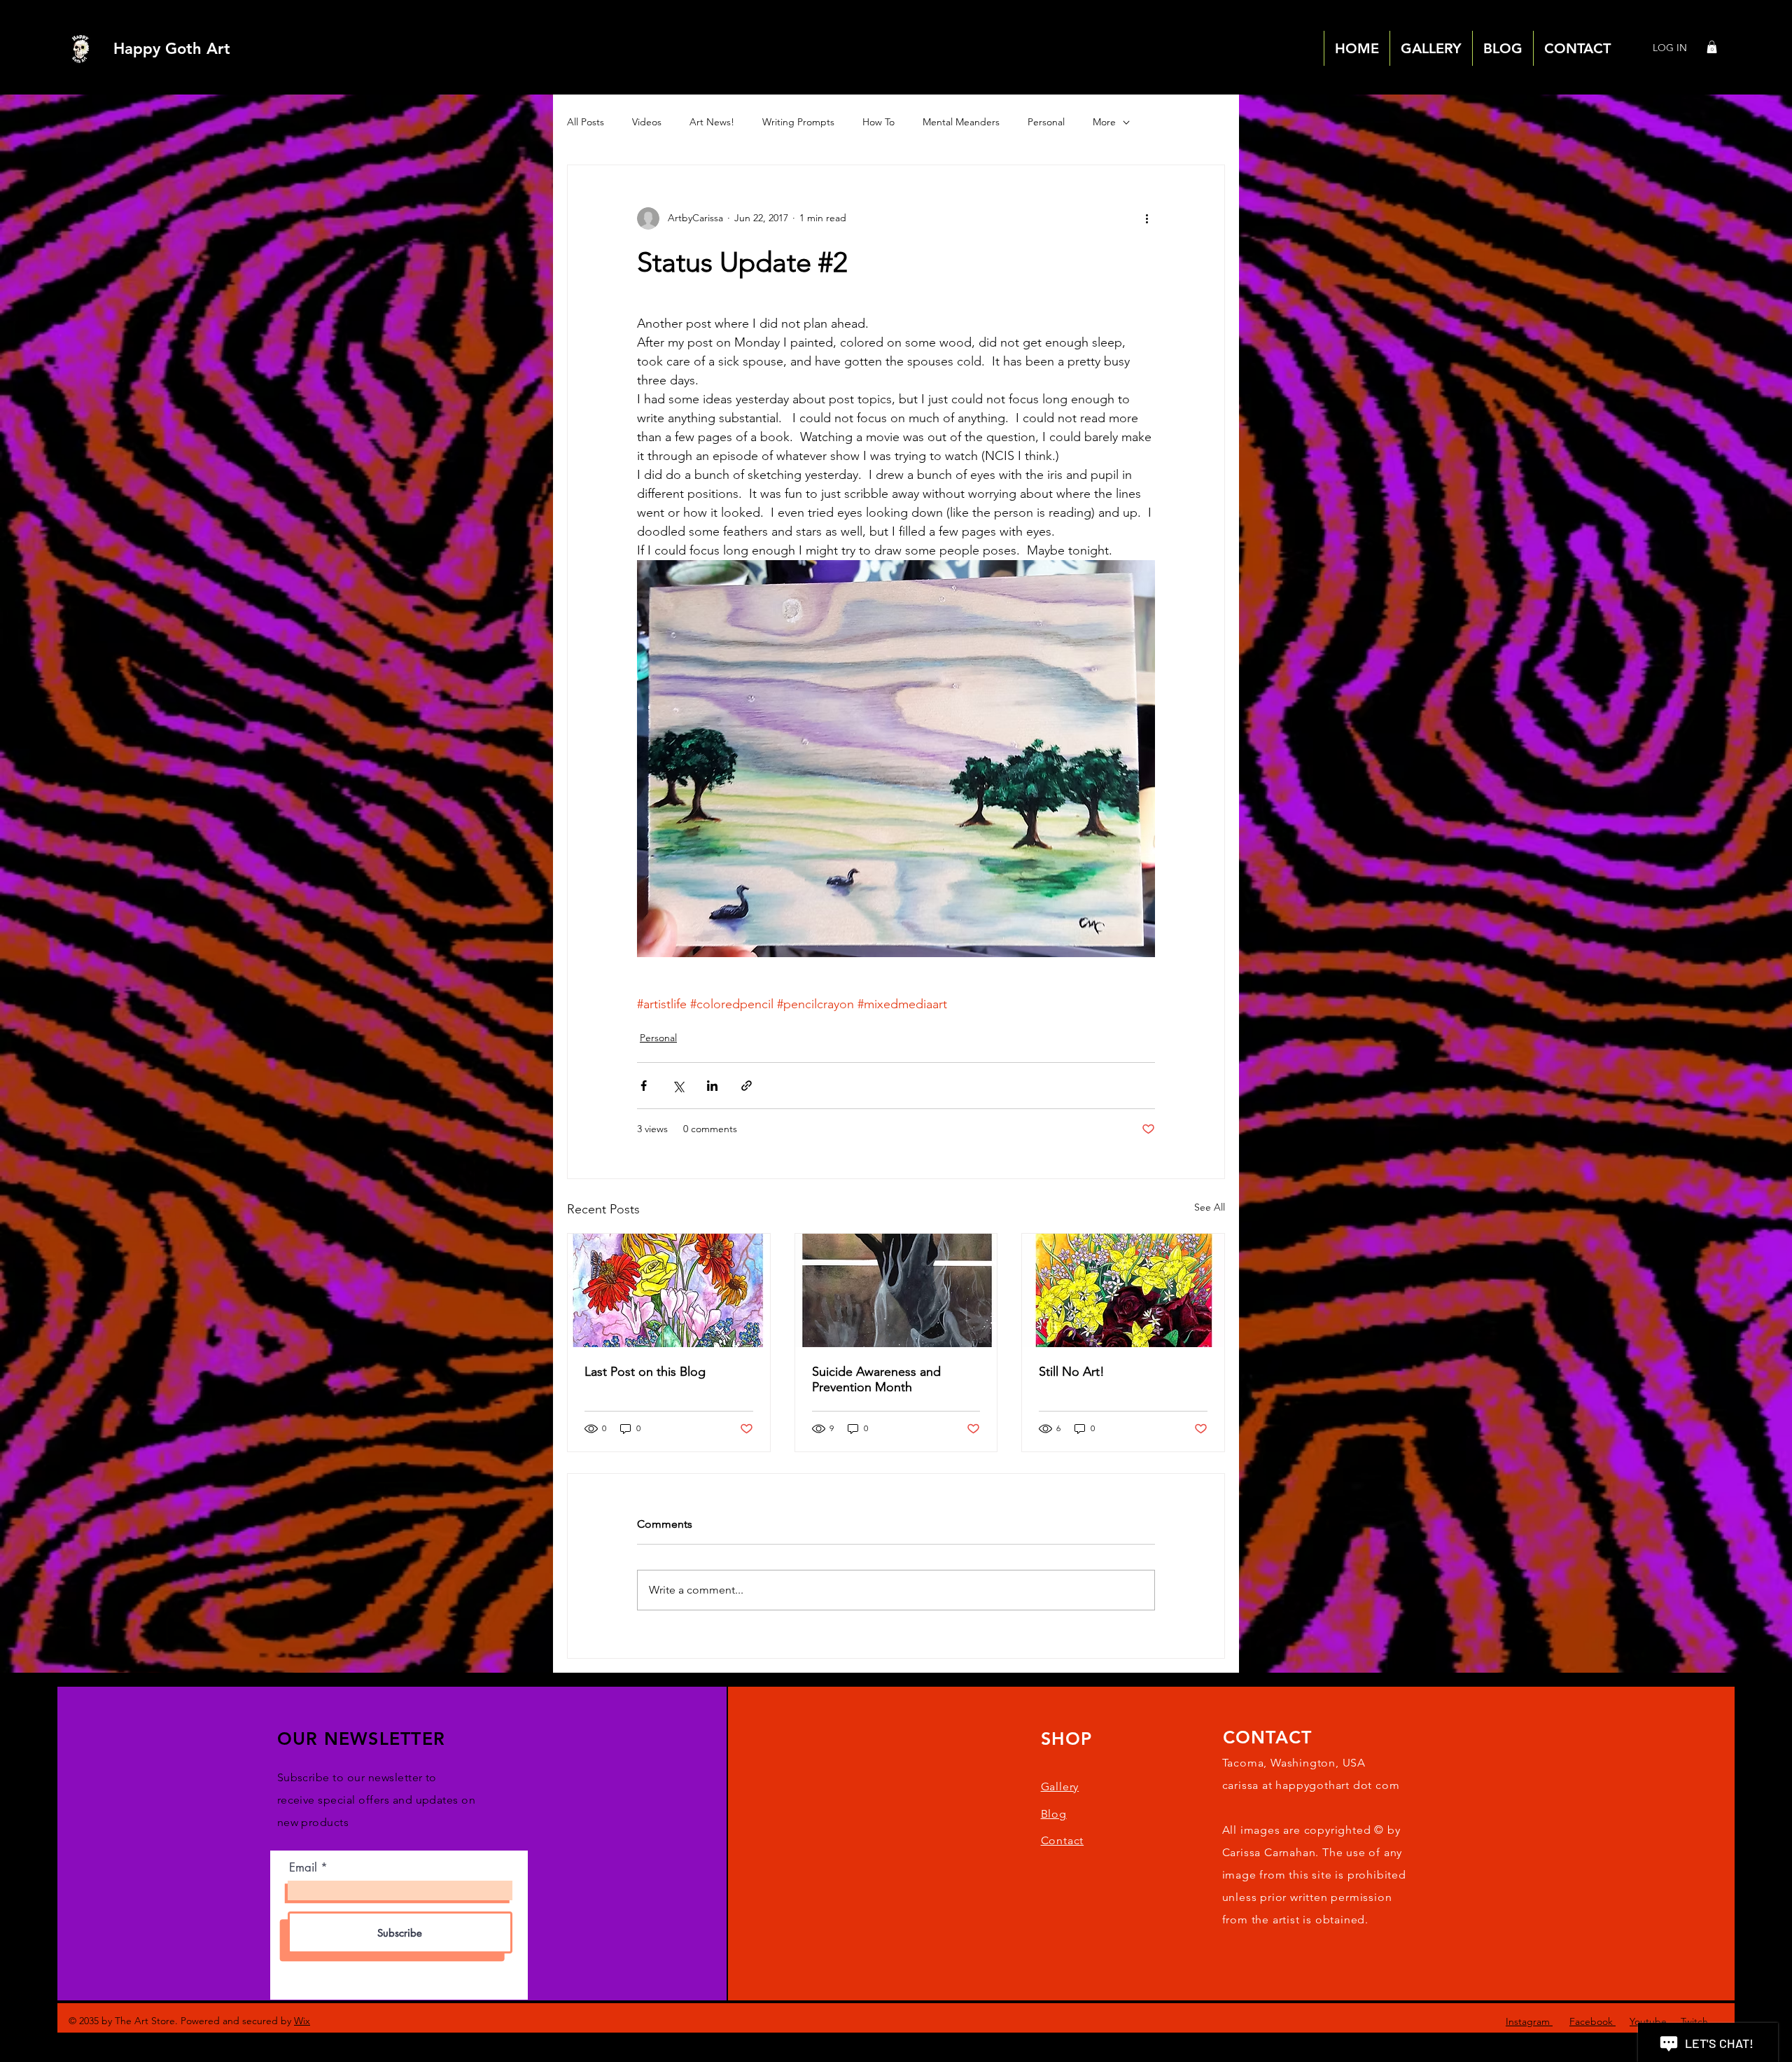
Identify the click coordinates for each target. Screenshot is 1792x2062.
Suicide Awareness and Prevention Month (876, 1379)
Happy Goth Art (172, 49)
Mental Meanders (961, 122)
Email (303, 1868)
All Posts (586, 122)
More (1104, 122)
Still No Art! (1072, 1372)
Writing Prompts (798, 122)
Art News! (712, 122)
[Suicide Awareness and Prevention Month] (896, 1290)
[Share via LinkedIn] (712, 1086)
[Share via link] (747, 1086)
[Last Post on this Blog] (669, 1290)
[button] (1712, 47)
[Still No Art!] (1123, 1290)
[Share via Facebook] (644, 1086)
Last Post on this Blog (645, 1372)
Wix (302, 2021)
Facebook (1592, 2021)
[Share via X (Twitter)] (678, 1086)
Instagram (1529, 2021)
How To (878, 122)
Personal (1046, 122)
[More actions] (1147, 218)
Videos (647, 122)
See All (1210, 1207)
